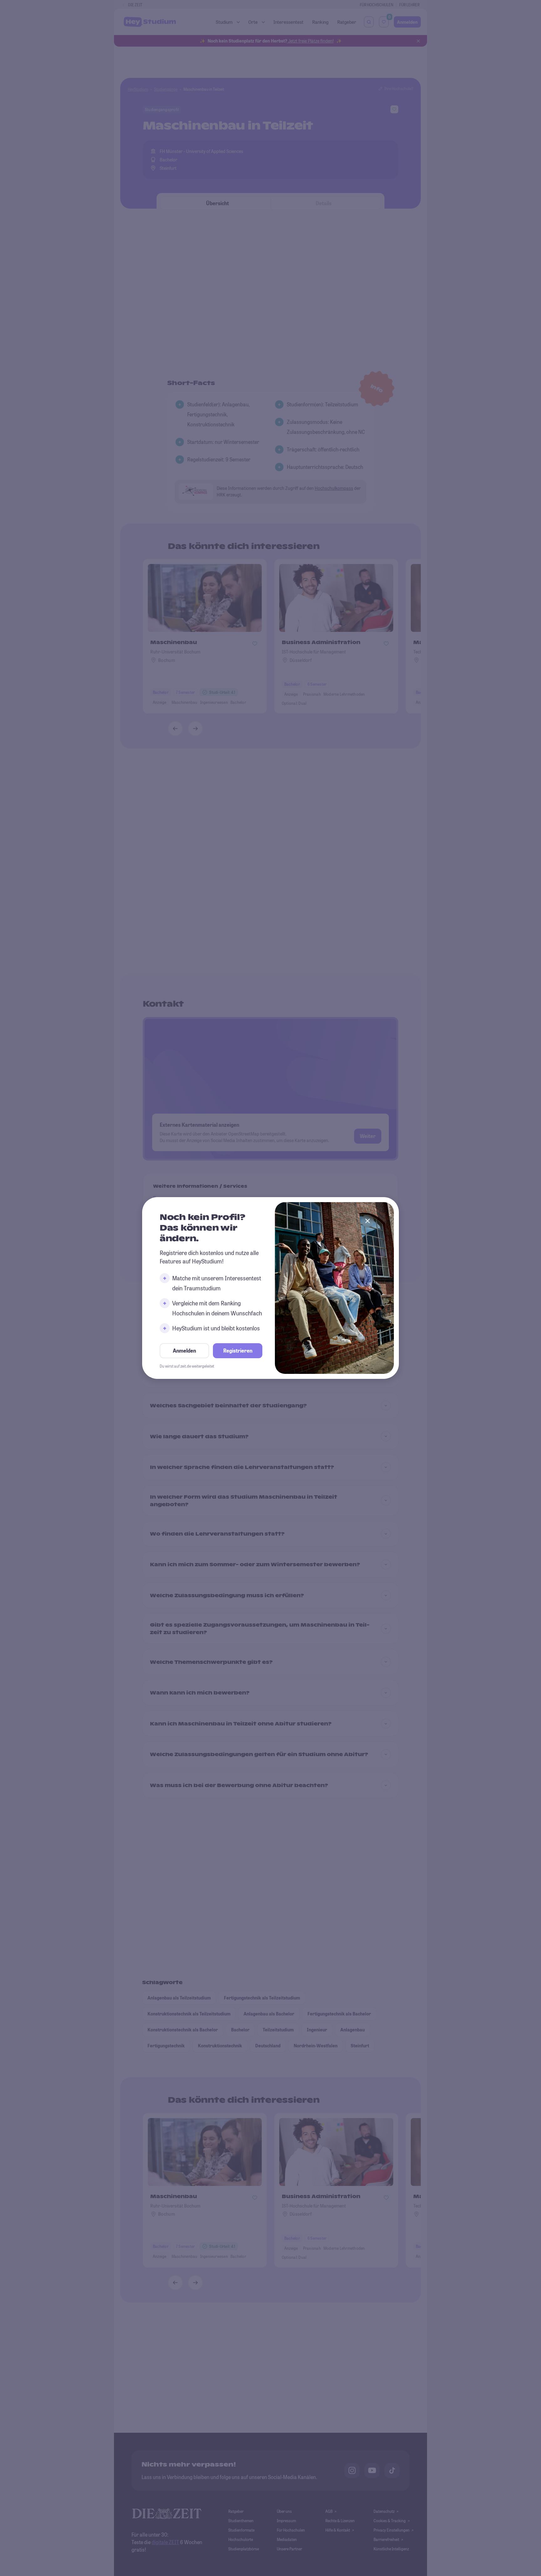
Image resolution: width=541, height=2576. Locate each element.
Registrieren (238, 1351)
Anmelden (184, 1351)
